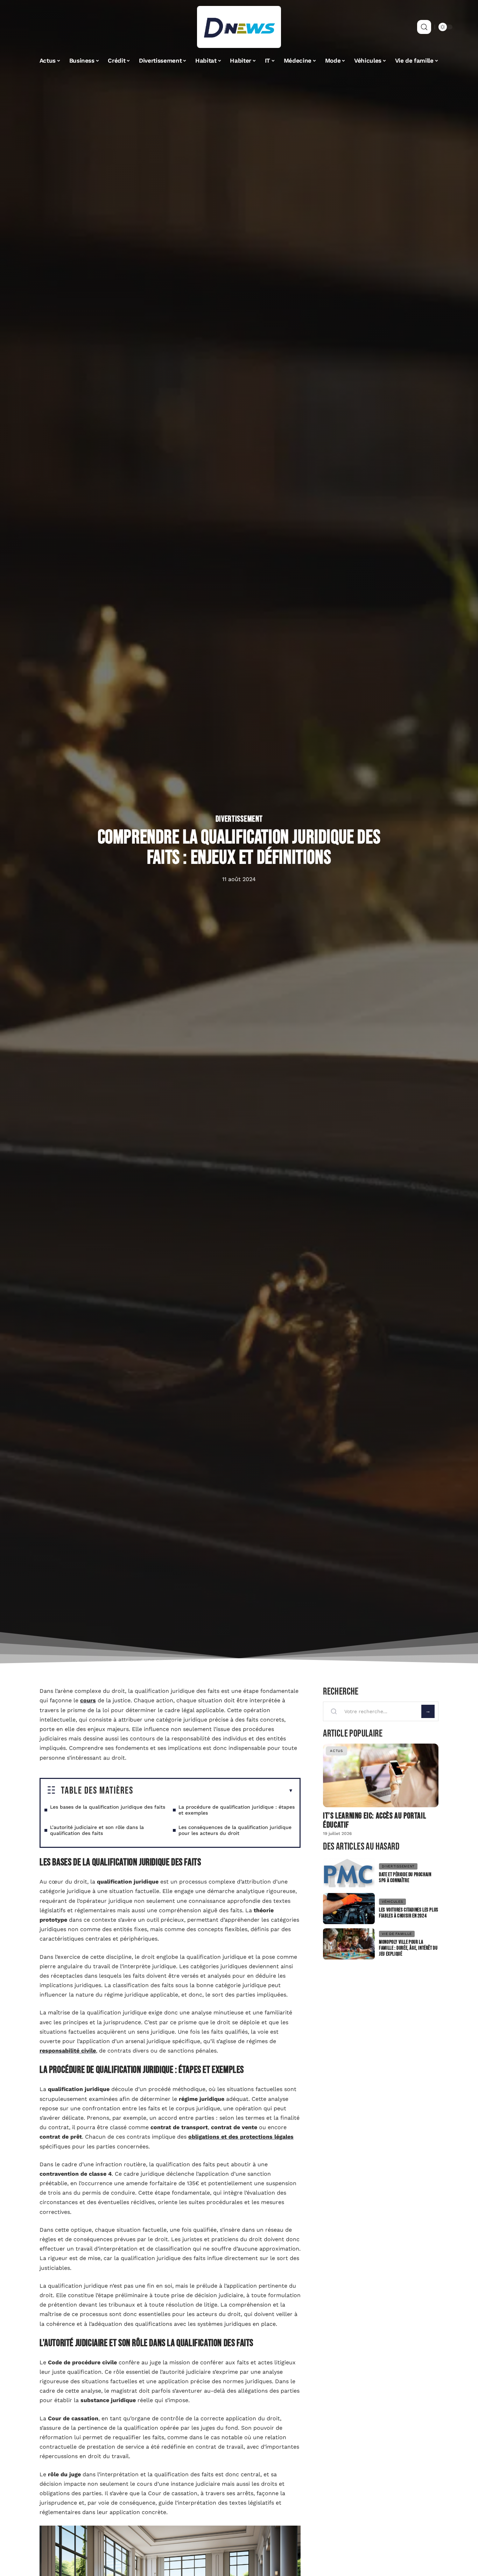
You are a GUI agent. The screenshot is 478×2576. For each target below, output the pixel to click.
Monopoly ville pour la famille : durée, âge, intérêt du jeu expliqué (408, 1948)
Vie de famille (397, 1934)
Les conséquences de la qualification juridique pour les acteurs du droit (235, 1830)
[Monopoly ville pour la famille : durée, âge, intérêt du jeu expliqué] (349, 1944)
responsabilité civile (68, 2051)
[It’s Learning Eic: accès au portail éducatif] (381, 1775)
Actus (336, 1751)
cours (88, 1700)
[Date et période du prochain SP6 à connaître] (349, 1874)
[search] (424, 27)
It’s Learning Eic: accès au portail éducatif (374, 1820)
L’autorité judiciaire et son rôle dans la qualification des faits (97, 1830)
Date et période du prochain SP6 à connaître (405, 1878)
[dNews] (239, 27)
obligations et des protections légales (241, 2137)
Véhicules (392, 1902)
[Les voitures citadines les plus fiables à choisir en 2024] (349, 1909)
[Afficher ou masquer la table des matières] (213, 1791)
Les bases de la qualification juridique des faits (108, 1807)
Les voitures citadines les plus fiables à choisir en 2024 (409, 1913)
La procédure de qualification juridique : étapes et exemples (237, 1810)
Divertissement (239, 819)
